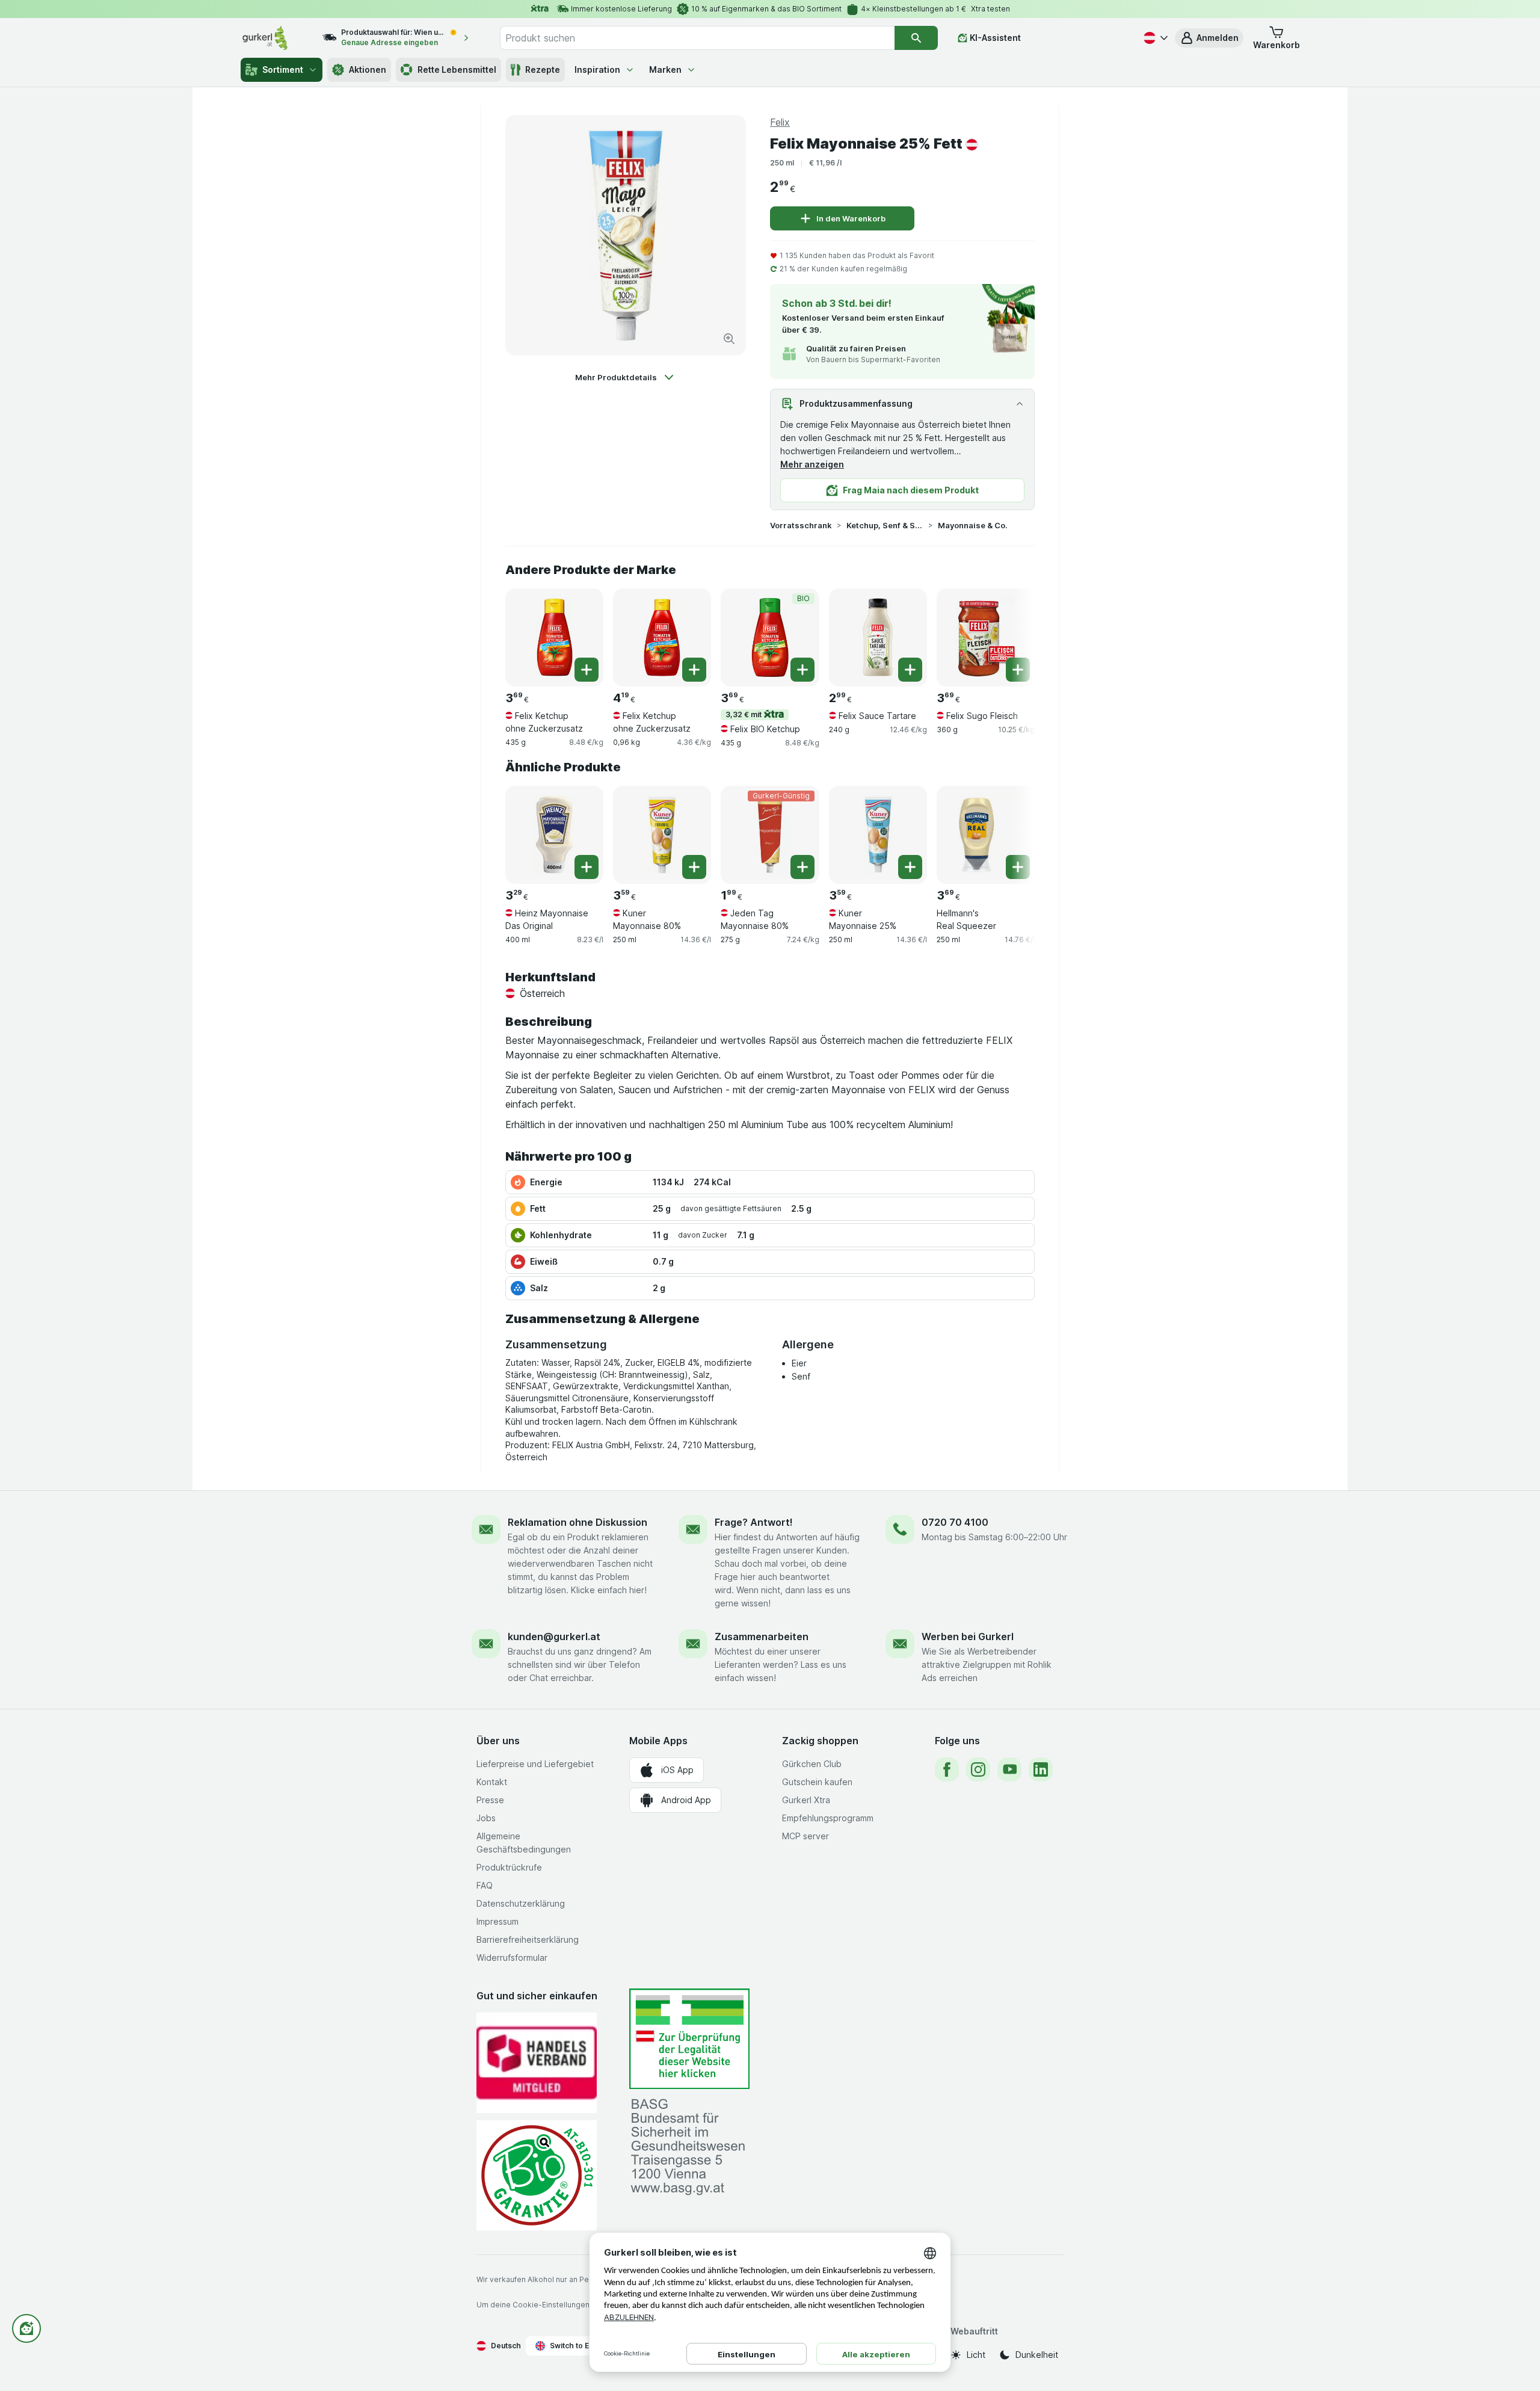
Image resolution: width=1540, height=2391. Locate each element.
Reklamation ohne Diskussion (577, 1522)
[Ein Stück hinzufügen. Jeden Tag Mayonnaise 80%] (802, 867)
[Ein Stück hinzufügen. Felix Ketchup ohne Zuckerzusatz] (587, 670)
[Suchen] (916, 38)
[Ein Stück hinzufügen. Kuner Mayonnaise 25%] (910, 867)
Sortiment (283, 69)
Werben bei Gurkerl (968, 1637)
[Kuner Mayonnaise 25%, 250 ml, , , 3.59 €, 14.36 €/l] (878, 835)
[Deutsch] (1154, 38)
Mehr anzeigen (812, 464)
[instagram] (978, 1769)
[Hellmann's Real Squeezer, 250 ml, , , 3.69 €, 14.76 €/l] (986, 835)
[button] (1209, 38)
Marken (665, 69)
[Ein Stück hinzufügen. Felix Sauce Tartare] (910, 670)
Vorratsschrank (801, 525)
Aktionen (368, 69)
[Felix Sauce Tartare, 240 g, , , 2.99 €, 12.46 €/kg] (878, 637)
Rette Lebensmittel (457, 69)
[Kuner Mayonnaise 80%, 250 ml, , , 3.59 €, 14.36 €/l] (662, 835)
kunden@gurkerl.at (554, 1637)
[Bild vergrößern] (729, 339)
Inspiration (597, 69)
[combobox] (697, 38)
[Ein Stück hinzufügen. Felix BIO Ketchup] (802, 670)
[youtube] (1009, 1769)
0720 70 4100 (955, 1522)
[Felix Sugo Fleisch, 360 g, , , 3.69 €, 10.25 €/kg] (986, 637)
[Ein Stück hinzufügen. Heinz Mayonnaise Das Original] (587, 867)
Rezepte (543, 69)
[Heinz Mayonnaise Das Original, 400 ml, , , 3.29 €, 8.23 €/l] (554, 835)
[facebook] (947, 1769)
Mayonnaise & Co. (973, 525)
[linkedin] (1041, 1769)
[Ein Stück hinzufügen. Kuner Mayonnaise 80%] (694, 867)
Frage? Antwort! (754, 1522)
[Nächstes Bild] (1011, 633)
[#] (689, 2039)
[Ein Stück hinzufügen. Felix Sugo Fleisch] (1018, 670)
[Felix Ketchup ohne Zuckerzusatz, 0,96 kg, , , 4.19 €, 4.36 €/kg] (662, 637)
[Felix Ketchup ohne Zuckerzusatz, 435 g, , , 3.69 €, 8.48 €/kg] (554, 637)
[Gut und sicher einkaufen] (537, 2175)
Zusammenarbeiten (762, 1637)
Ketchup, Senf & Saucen (885, 525)
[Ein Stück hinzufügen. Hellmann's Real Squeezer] (1018, 867)
